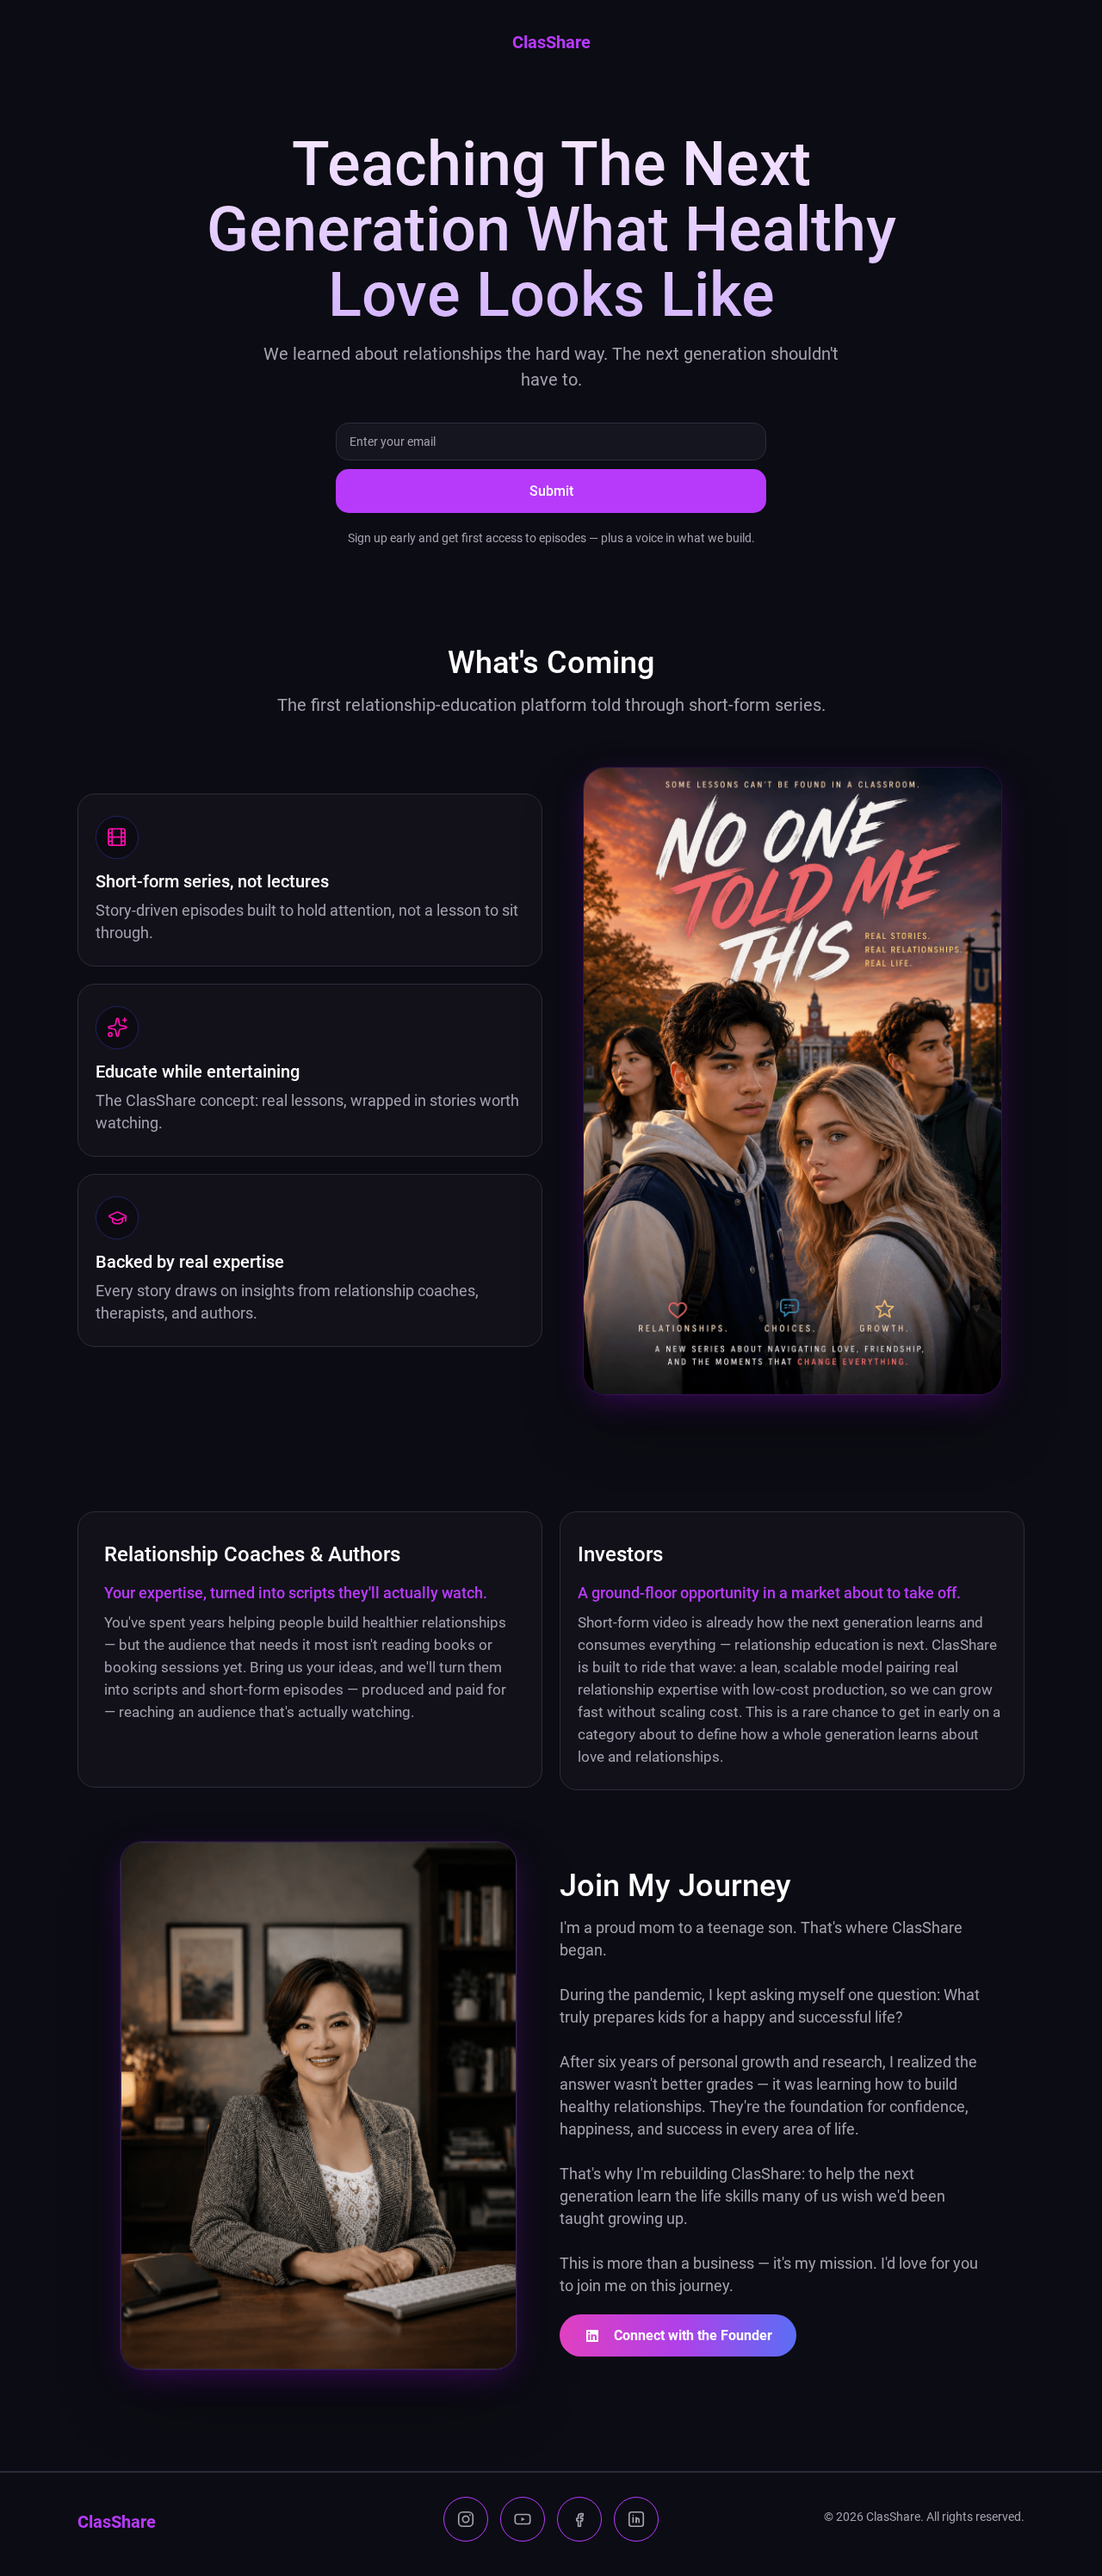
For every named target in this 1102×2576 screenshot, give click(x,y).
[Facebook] (579, 2519)
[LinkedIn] (636, 2519)
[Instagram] (466, 2519)
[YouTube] (523, 2519)
